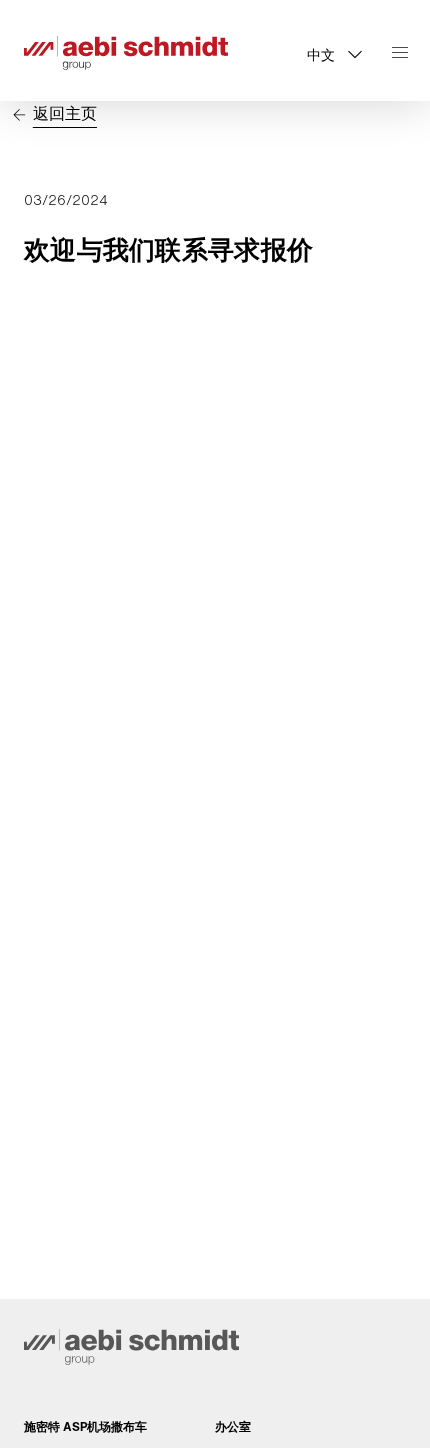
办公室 (233, 1426)
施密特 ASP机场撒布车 (85, 1426)
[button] (334, 53)
